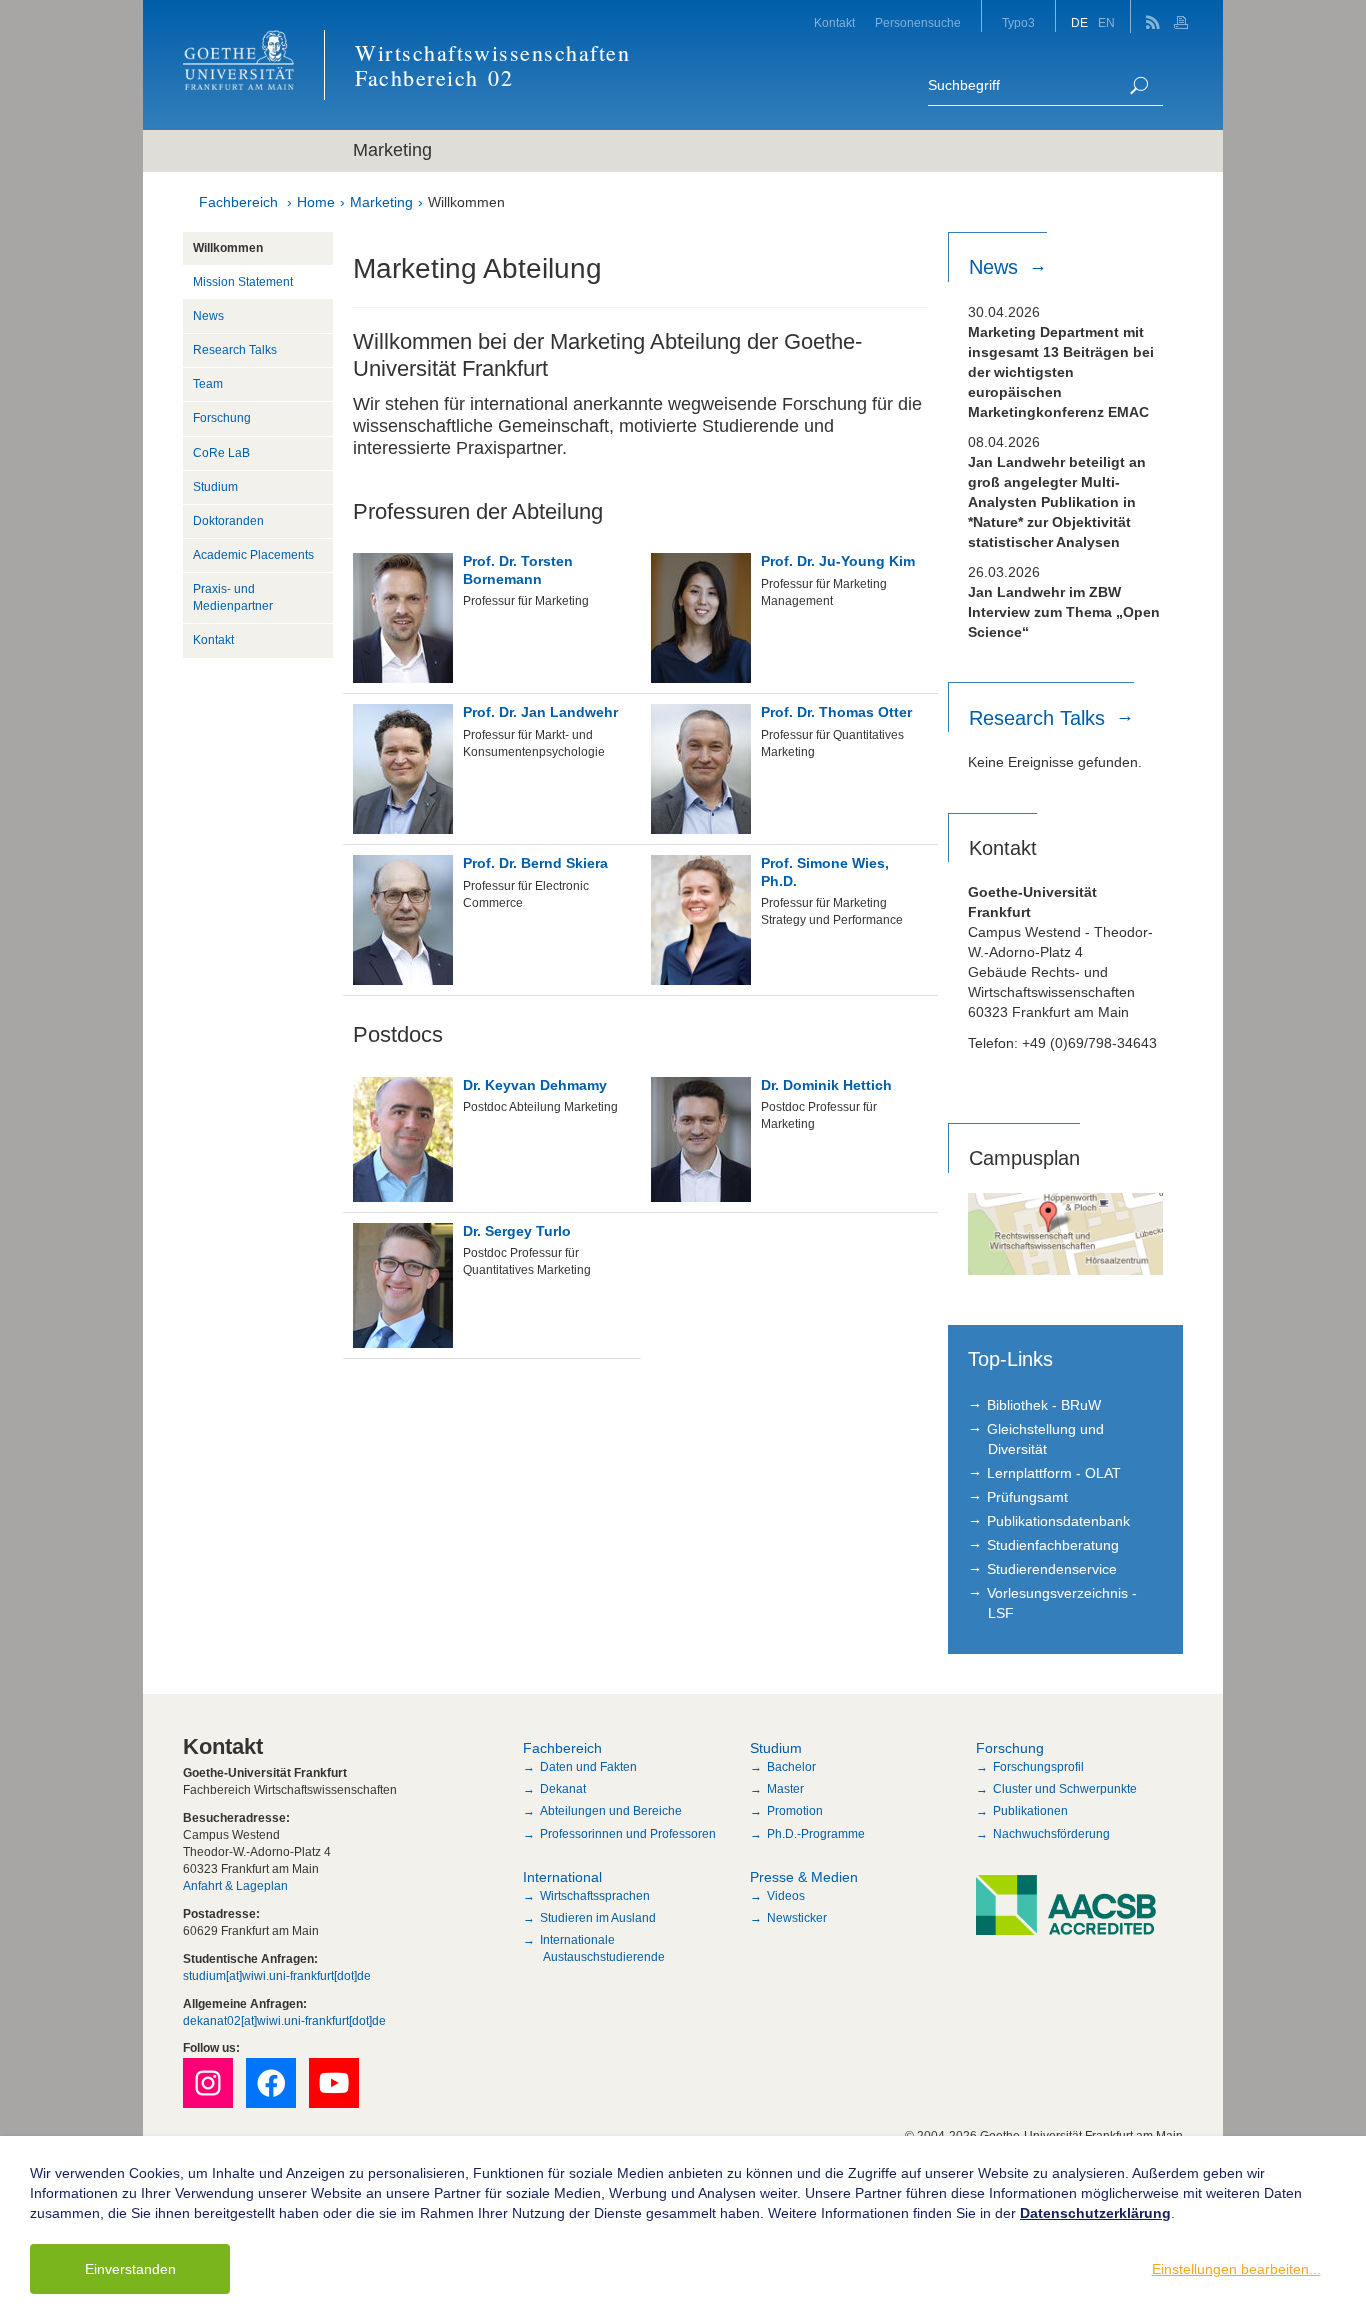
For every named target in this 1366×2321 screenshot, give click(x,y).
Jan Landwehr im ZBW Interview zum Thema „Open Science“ (1064, 612)
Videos (786, 1896)
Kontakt (834, 23)
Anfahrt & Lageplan (235, 1886)
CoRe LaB (221, 453)
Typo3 (1018, 23)
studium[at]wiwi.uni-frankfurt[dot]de (277, 1976)
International (562, 1877)
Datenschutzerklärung (1095, 2213)
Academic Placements (253, 555)
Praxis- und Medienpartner (233, 597)
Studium (215, 487)
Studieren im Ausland (598, 1918)
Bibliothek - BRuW (1044, 1405)
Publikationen (1030, 1811)
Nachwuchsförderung (1051, 1834)
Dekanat (563, 1789)
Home (316, 202)
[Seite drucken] (1183, 16)
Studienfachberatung (1053, 1545)
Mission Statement (243, 282)
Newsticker (797, 1918)
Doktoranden (228, 521)
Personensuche (918, 23)
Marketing (381, 202)
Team (208, 384)
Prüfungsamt (1027, 1497)
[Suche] (1139, 85)
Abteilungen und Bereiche (611, 1811)
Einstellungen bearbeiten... (1236, 2269)
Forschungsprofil (1038, 1767)
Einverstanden (130, 2269)
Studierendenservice (1052, 1569)
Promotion (795, 1811)
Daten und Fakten (588, 1767)
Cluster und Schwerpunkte (1065, 1789)
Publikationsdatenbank (1058, 1521)
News (208, 316)
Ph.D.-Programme (816, 1834)
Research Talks (235, 350)
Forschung (222, 418)
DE (1079, 23)
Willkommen (466, 202)
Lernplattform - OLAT (1054, 1473)
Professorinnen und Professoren (628, 1834)
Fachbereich (238, 202)
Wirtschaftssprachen (595, 1896)
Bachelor (791, 1767)
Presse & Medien (804, 1877)
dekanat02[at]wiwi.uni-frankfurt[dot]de (284, 2021)
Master (785, 1789)
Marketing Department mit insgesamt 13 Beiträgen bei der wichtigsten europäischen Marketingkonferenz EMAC (1061, 372)
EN (1106, 23)
